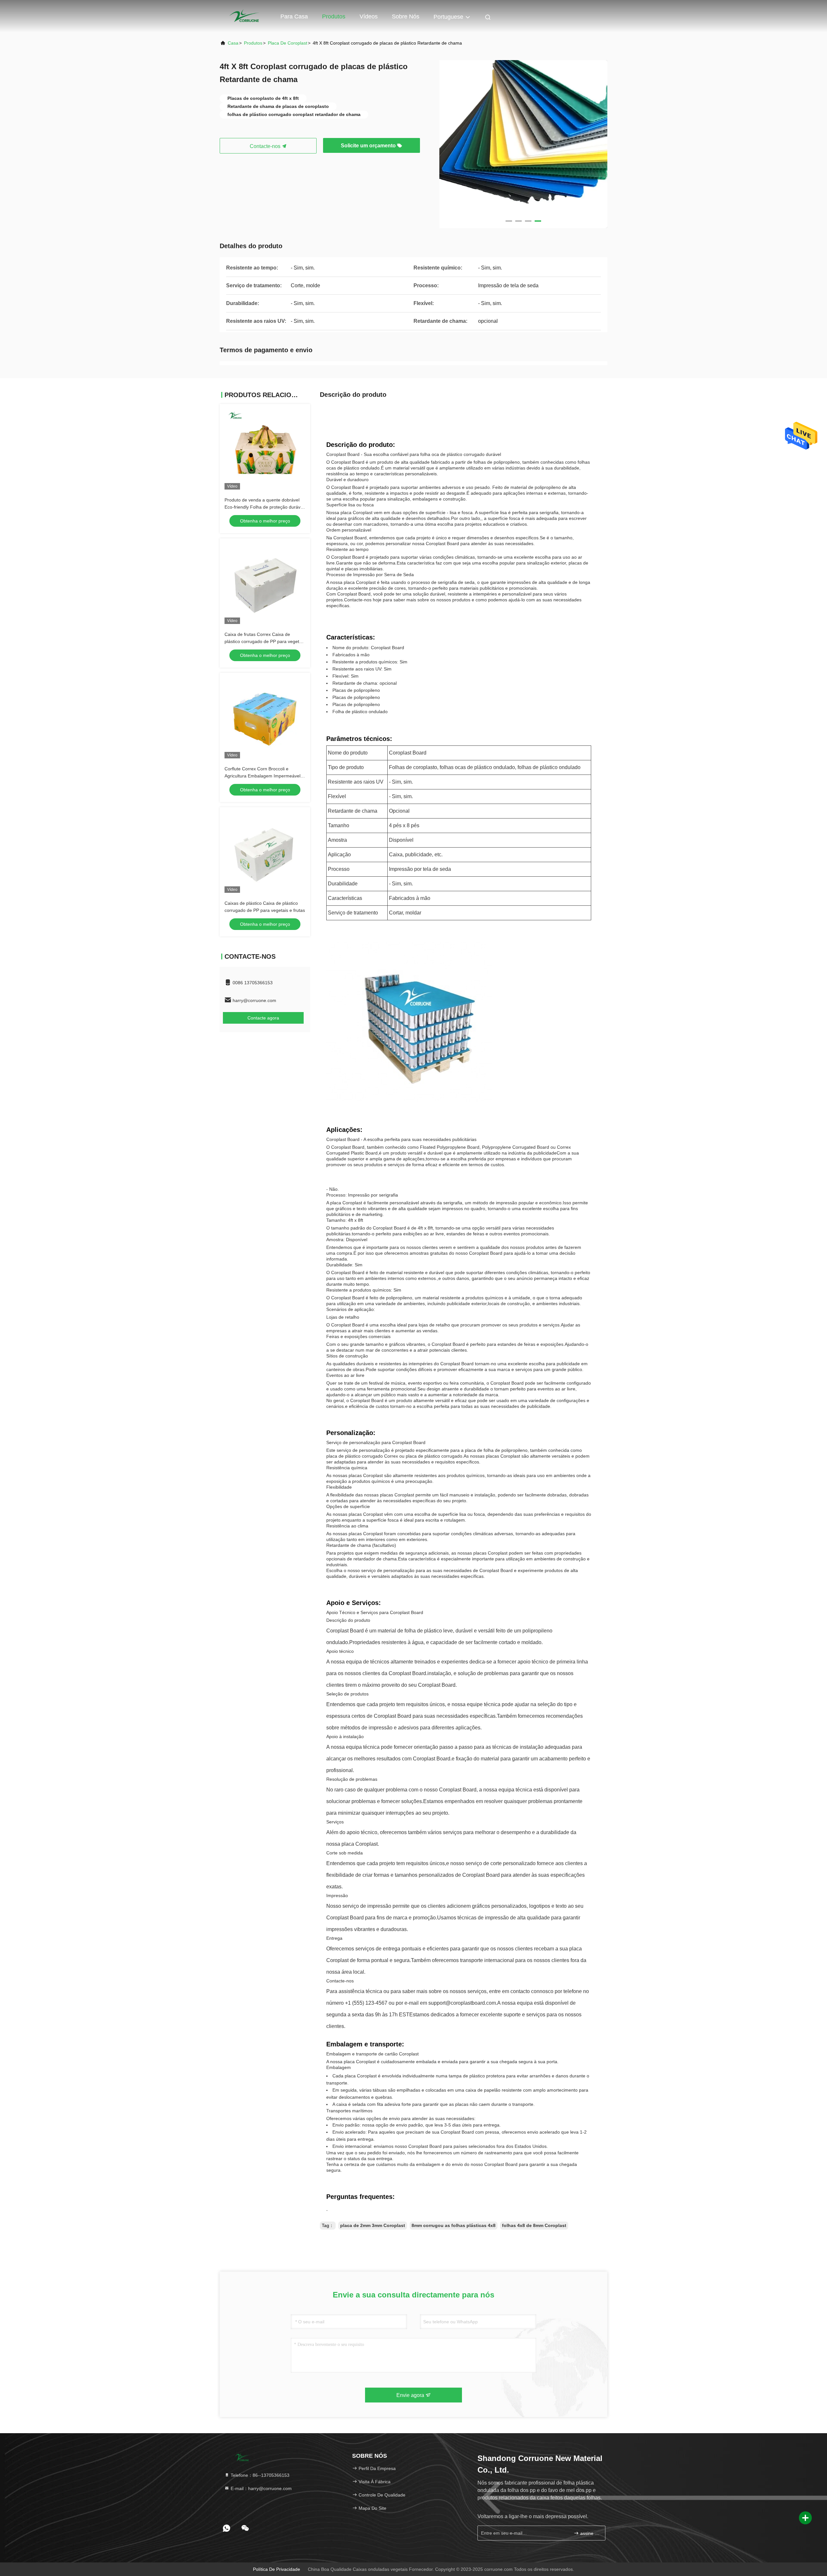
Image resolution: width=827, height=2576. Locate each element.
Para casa (294, 16)
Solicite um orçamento (369, 146)
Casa (233, 43)
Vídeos (369, 16)
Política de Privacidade (277, 2569)
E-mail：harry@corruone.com (261, 2488)
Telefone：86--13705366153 (259, 2475)
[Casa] (246, 16)
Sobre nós (406, 16)
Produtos (334, 16)
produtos (253, 43)
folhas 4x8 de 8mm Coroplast (534, 2225)
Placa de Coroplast (288, 43)
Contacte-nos (266, 146)
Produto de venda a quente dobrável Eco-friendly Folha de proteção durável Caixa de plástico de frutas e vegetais (264, 507)
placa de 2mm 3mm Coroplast (373, 2225)
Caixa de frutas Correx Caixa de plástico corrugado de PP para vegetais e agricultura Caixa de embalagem (265, 641)
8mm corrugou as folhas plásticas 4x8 (454, 2225)
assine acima (589, 2533)
